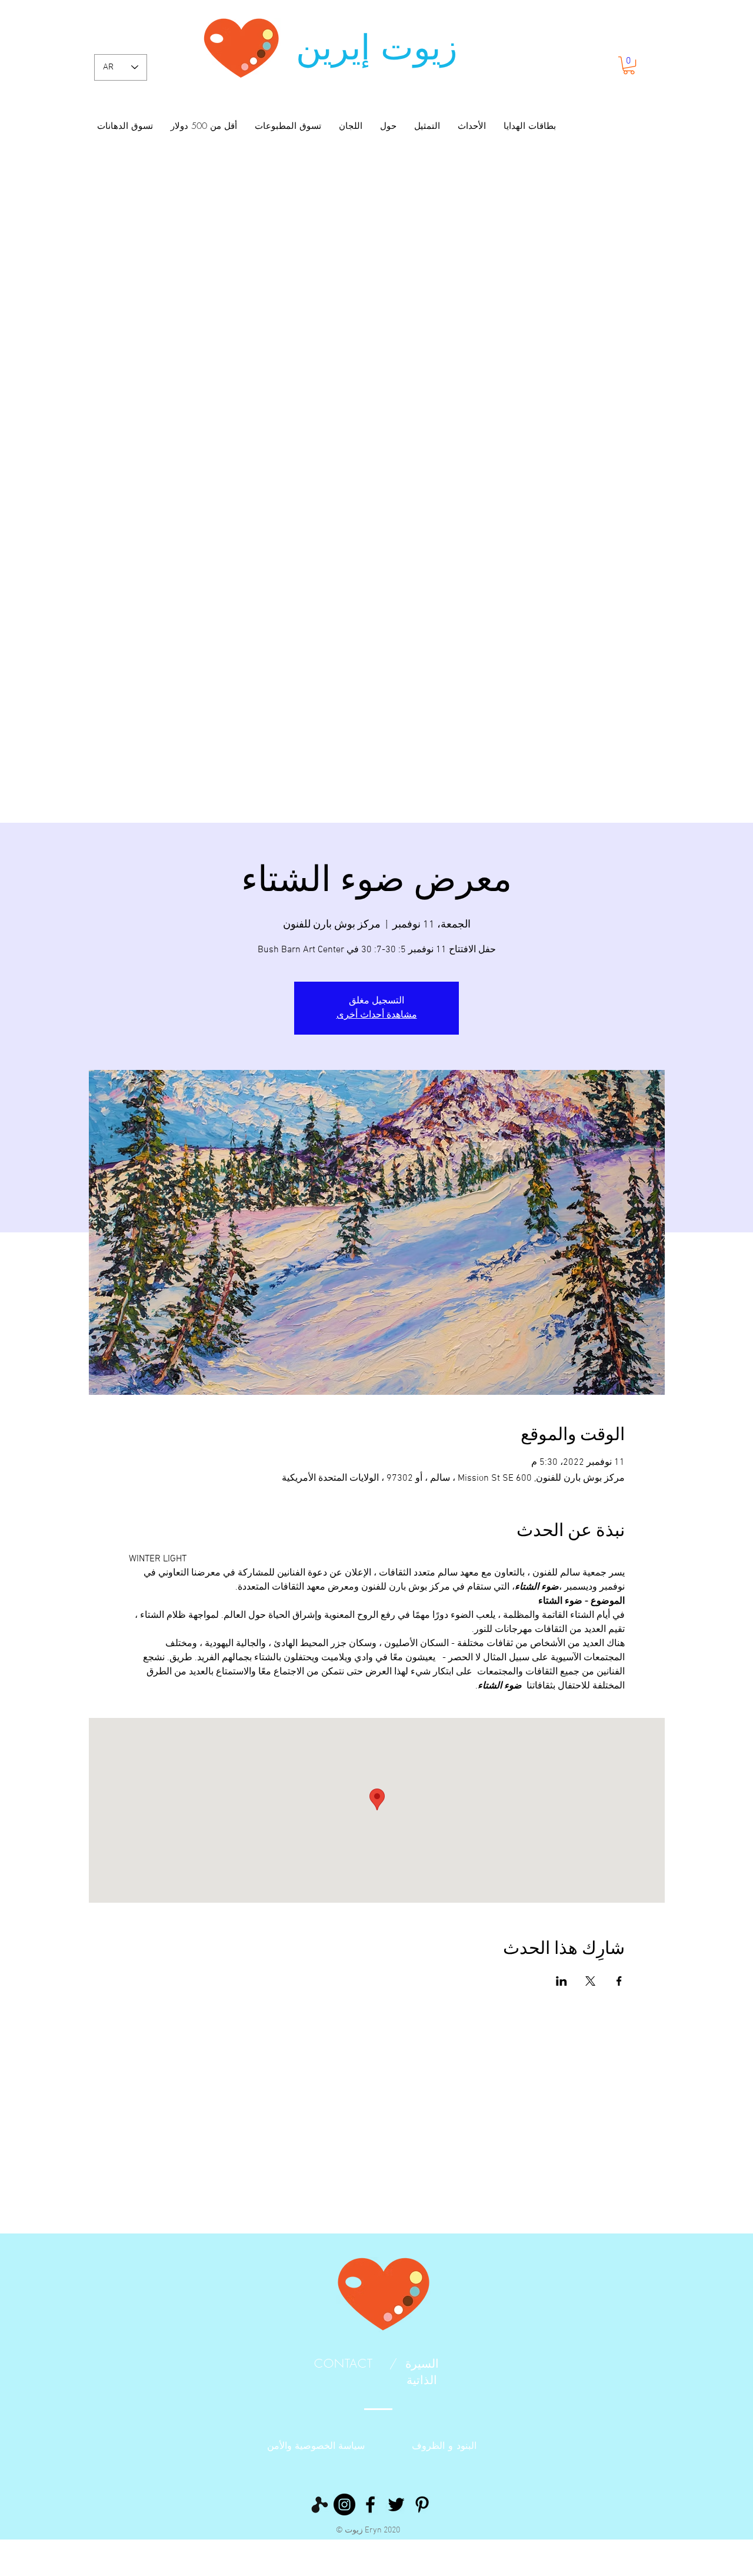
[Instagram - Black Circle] (344, 2504)
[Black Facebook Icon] (370, 2504)
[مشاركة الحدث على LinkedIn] (562, 1981)
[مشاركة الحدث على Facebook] (619, 1981)
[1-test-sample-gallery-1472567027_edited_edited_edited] (319, 2504)
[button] (629, 65)
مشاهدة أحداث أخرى (377, 1015)
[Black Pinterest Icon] (422, 2504)
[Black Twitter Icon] (396, 2504)
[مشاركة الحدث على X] (590, 1981)
